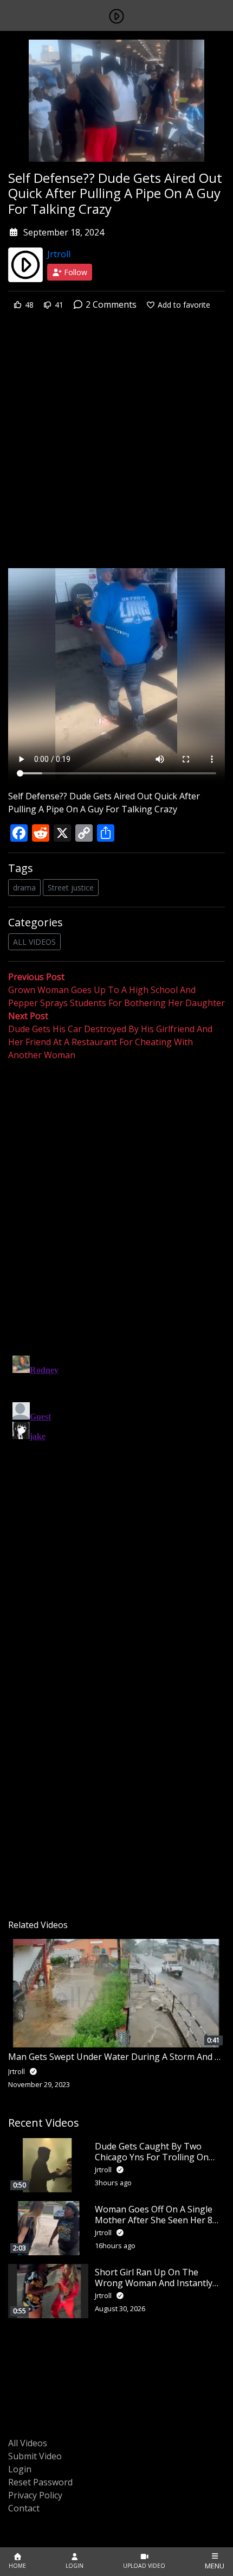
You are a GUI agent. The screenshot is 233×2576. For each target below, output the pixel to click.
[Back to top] (34, 2512)
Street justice (71, 888)
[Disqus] (116, 1487)
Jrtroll (59, 254)
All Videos (28, 2443)
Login (20, 2469)
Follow (75, 272)
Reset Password (40, 2482)
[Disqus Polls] (116, 1203)
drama (24, 888)
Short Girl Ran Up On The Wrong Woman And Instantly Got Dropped (154, 2282)
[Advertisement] (116, 447)
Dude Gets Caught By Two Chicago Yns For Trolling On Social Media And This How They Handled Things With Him (158, 2162)
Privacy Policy (35, 2495)
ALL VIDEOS (34, 942)
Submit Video (35, 2456)
